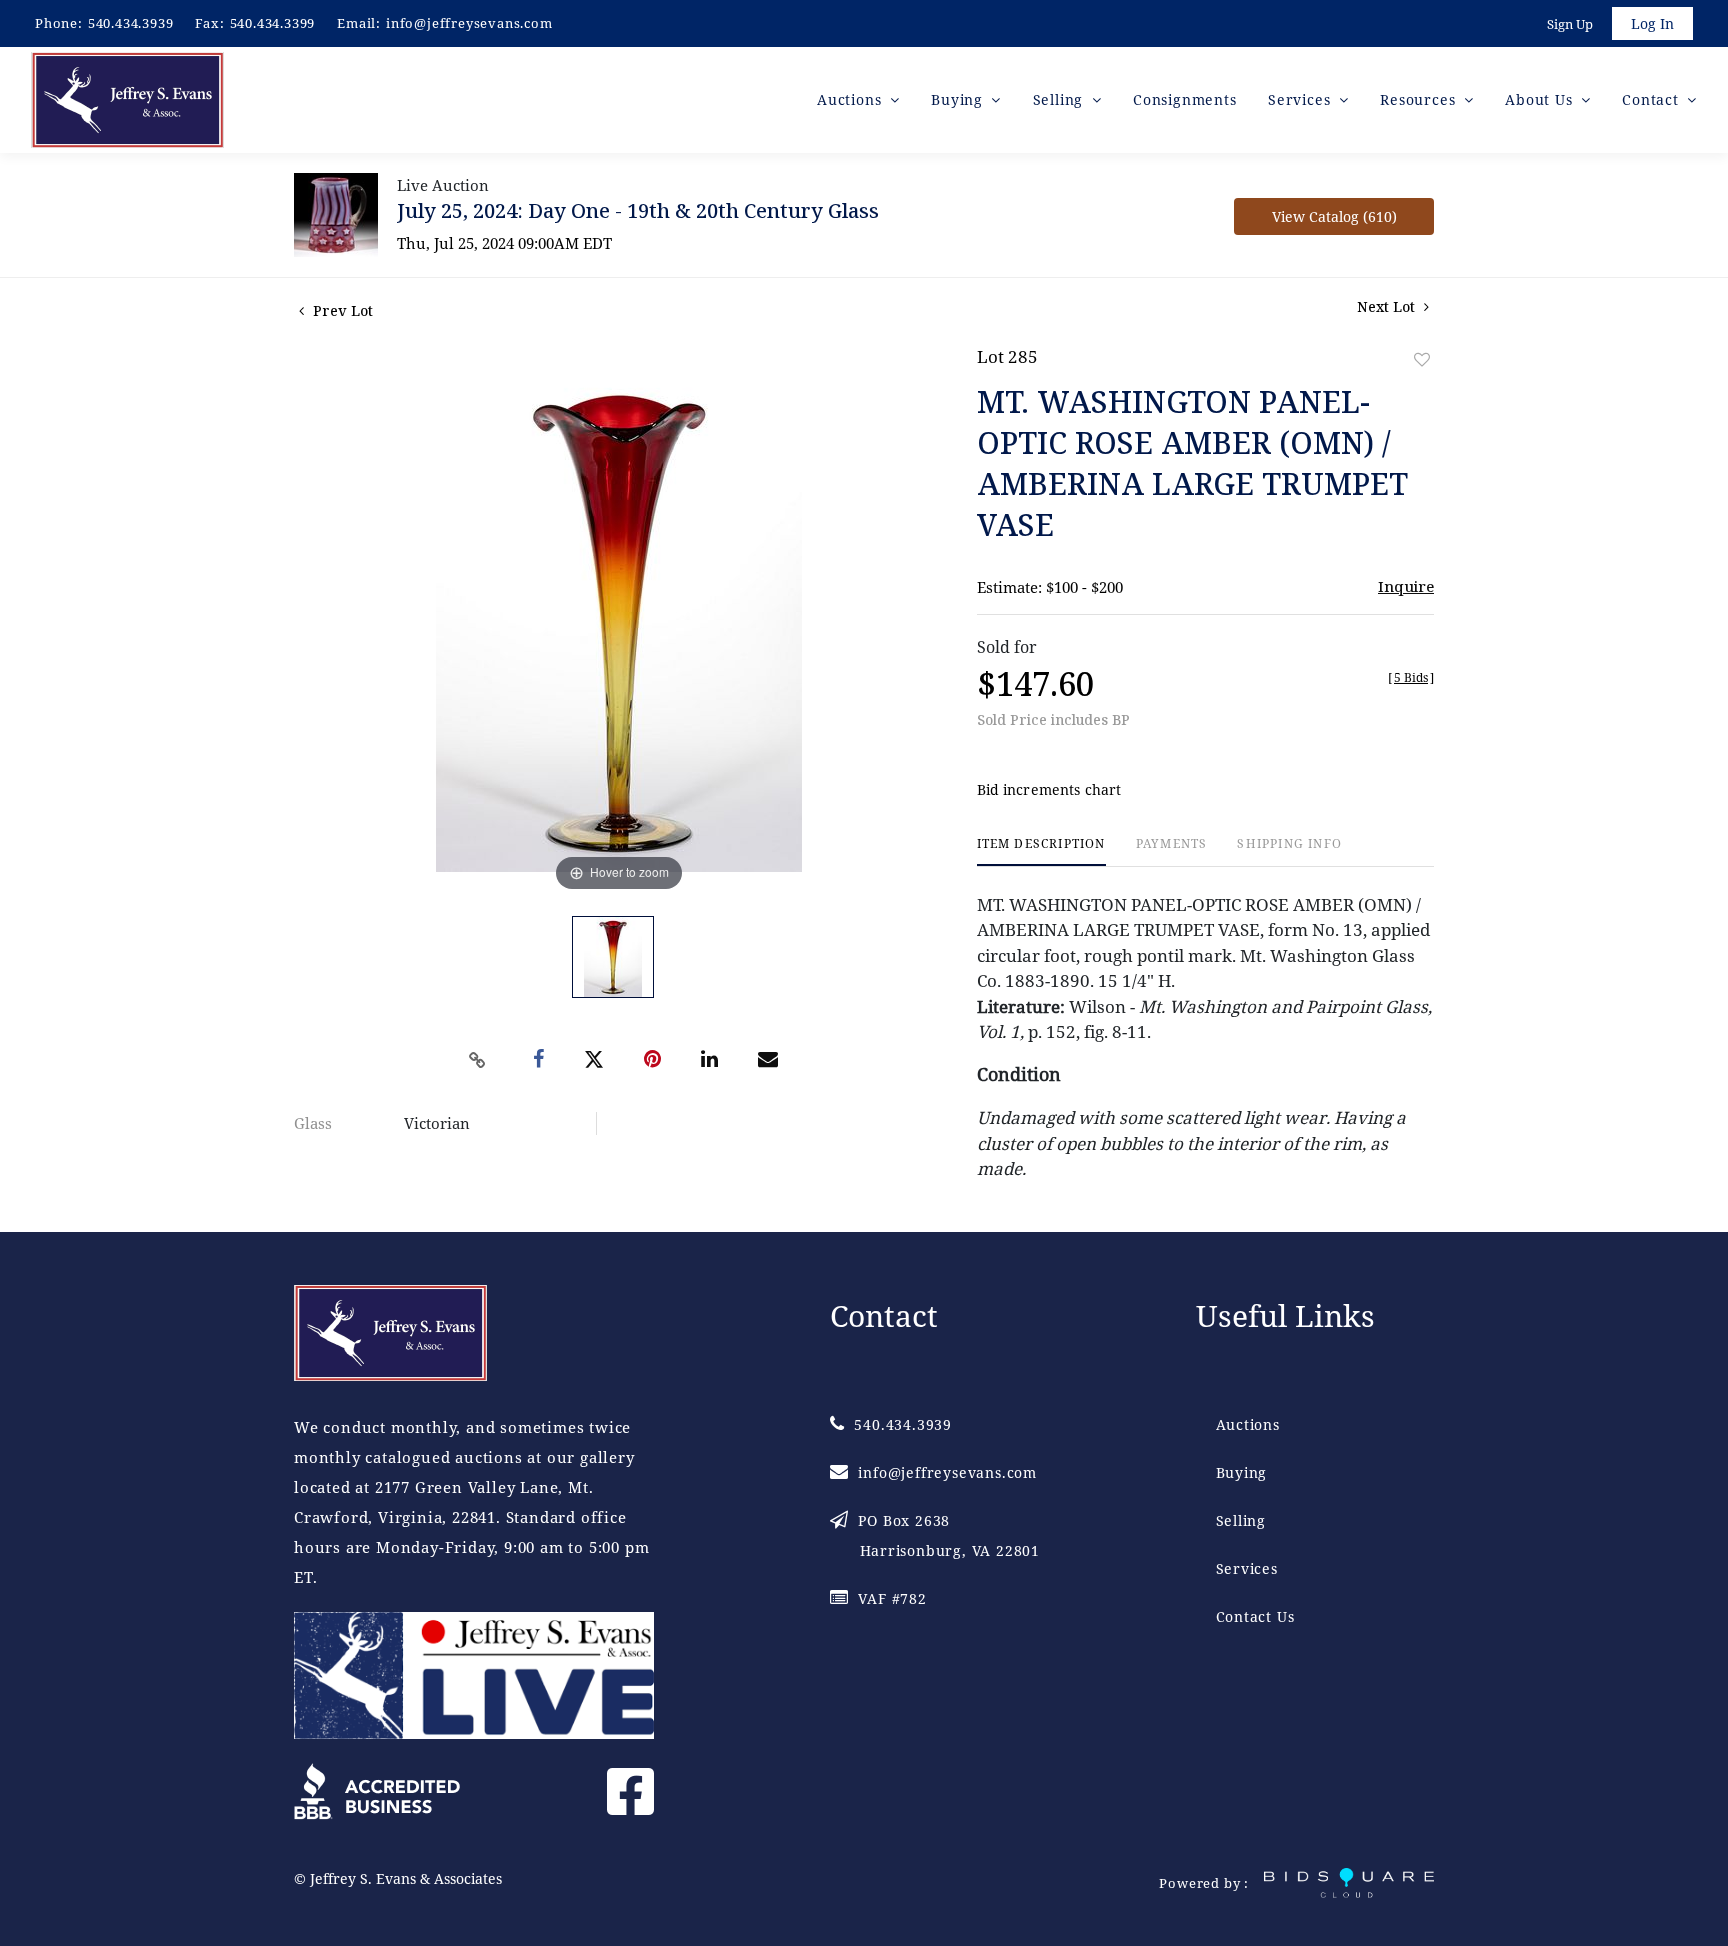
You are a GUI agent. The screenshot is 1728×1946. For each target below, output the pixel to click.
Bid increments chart (1049, 789)
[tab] (1041, 851)
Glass (313, 1123)
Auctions (1248, 1424)
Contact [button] (1652, 99)
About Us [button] (1541, 99)
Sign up (1570, 24)
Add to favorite (1422, 359)
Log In (1652, 23)
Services (1247, 1568)
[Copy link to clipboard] (478, 1060)
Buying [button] (959, 99)
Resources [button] (1420, 99)
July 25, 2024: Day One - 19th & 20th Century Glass (638, 210)
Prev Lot (341, 310)
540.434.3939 (131, 23)
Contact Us (1255, 1616)
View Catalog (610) (1334, 216)
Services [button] (1301, 99)
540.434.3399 (273, 23)
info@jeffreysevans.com (469, 23)
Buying (1242, 1472)
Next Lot (1388, 306)
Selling (1241, 1520)
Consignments (1185, 99)
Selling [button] (1060, 99)
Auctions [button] (851, 99)
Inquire (1406, 586)
